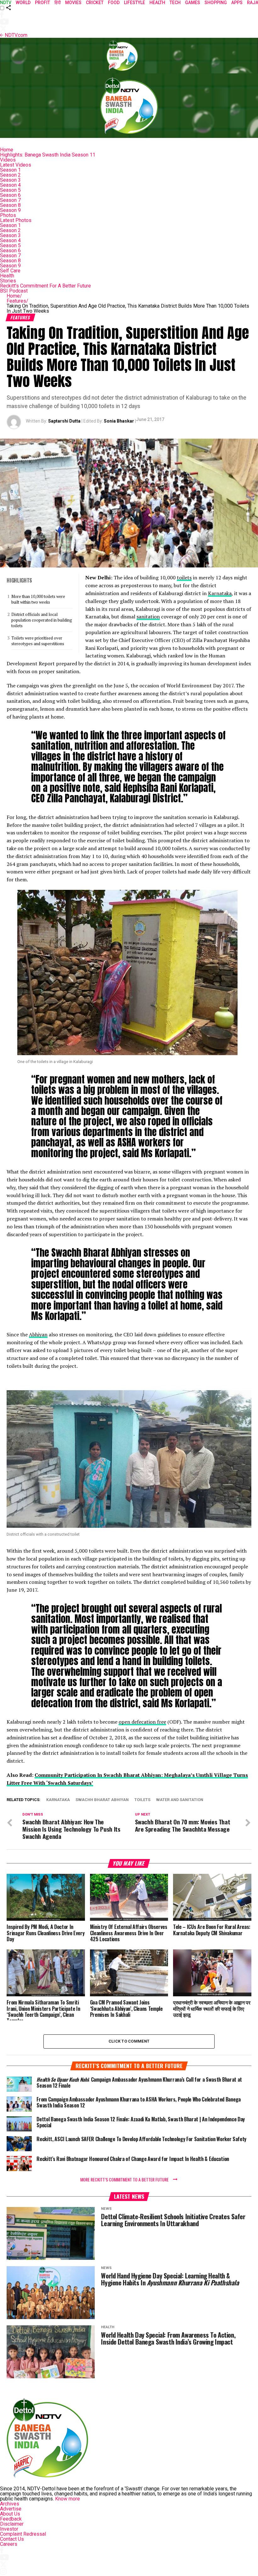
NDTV (6, 3)
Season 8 (10, 205)
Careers (9, 2544)
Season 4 (10, 185)
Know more (67, 2499)
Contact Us (12, 2539)
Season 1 (10, 170)
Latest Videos (16, 165)
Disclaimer (12, 2524)
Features (17, 301)
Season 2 (10, 175)
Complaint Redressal (23, 2534)
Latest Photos (16, 220)
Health (7, 276)
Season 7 (10, 200)
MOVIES (73, 3)
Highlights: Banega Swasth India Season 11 (48, 155)
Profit (42, 3)
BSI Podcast (14, 291)
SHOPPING (216, 3)
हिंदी (58, 3)
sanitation (148, 617)
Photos (8, 215)
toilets (184, 577)
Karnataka (220, 593)
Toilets (142, 1800)
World (23, 3)
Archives (10, 2504)
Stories (8, 281)
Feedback (11, 2519)
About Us (10, 2514)
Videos (8, 160)
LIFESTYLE (135, 3)
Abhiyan (38, 1334)
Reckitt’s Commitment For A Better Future (45, 286)
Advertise (11, 2509)
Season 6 (10, 195)
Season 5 (10, 190)
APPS (237, 3)
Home (7, 150)
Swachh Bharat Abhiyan (102, 1800)
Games (193, 3)
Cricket (95, 3)
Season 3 (10, 180)
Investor (9, 2529)
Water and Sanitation (180, 1800)
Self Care (10, 271)
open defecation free (142, 1722)
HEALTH (157, 3)
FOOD (114, 3)
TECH (175, 3)
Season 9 (10, 210)
